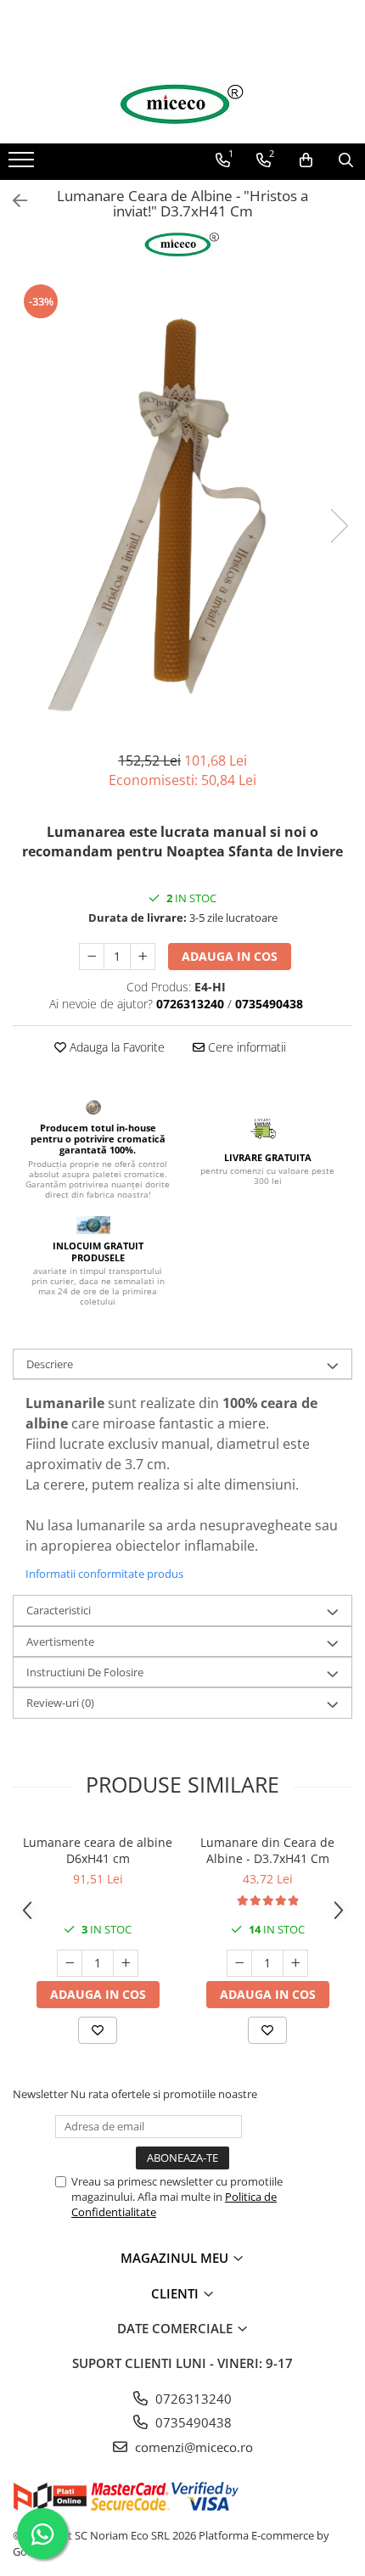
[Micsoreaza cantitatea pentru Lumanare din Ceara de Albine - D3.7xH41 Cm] (239, 1963)
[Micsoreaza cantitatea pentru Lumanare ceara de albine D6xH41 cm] (70, 1963)
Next (339, 526)
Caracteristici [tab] (59, 1610)
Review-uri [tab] (60, 1703)
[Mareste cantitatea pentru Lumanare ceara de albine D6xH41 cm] (126, 1963)
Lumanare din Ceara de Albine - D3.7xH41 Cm (267, 1850)
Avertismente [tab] (60, 1642)
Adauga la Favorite (115, 1047)
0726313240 (192, 2399)
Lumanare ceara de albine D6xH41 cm (98, 1850)
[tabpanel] (182, 508)
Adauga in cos (230, 956)
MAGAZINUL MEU (176, 2258)
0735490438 (192, 2422)
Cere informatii (245, 1047)
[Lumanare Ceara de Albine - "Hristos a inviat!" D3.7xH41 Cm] (182, 508)
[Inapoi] (13, 201)
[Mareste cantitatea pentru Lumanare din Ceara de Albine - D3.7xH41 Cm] (295, 1963)
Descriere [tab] (50, 1364)
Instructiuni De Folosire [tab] (85, 1672)
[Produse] (23, 165)
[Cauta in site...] (346, 160)
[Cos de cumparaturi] (306, 160)
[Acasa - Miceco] (182, 104)
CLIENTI (177, 2293)
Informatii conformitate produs (104, 1574)
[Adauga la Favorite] (98, 2030)
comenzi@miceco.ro (192, 2447)
